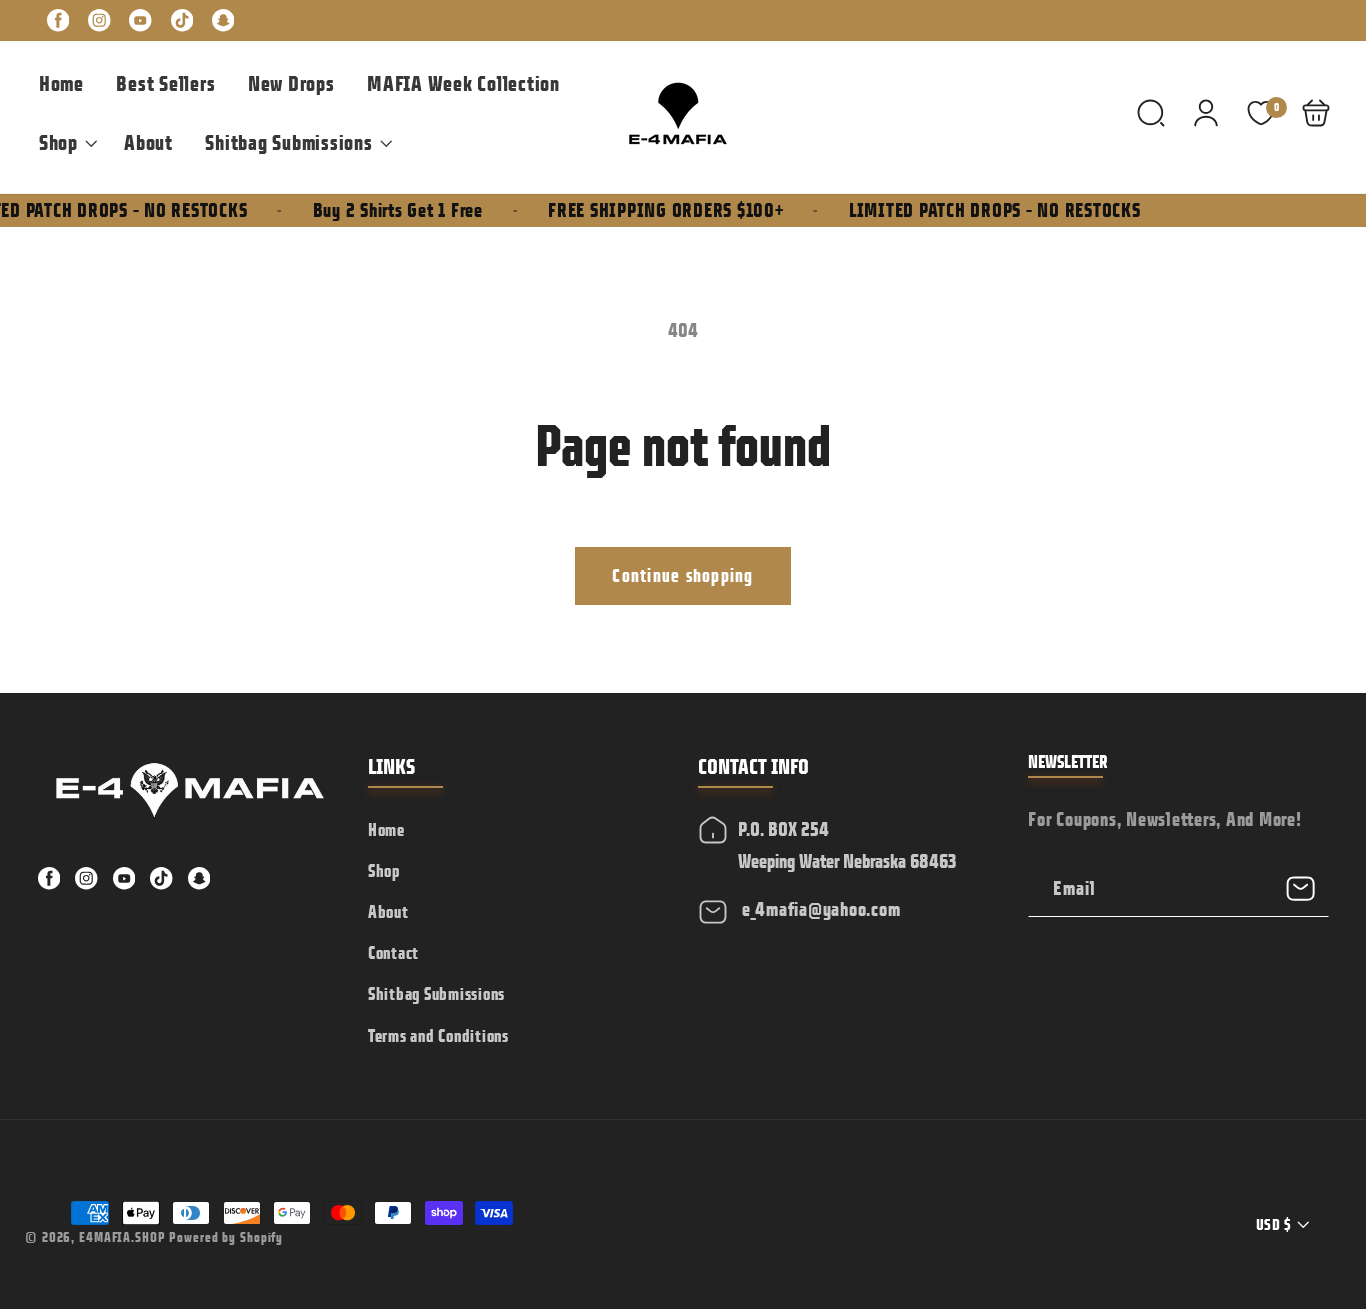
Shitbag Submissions (436, 994)
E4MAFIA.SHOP (122, 1237)
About (388, 912)
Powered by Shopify (226, 1237)
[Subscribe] (1301, 888)
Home (386, 830)
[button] (65, 143)
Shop (384, 871)
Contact (393, 953)
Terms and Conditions (438, 1036)
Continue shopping (682, 575)
